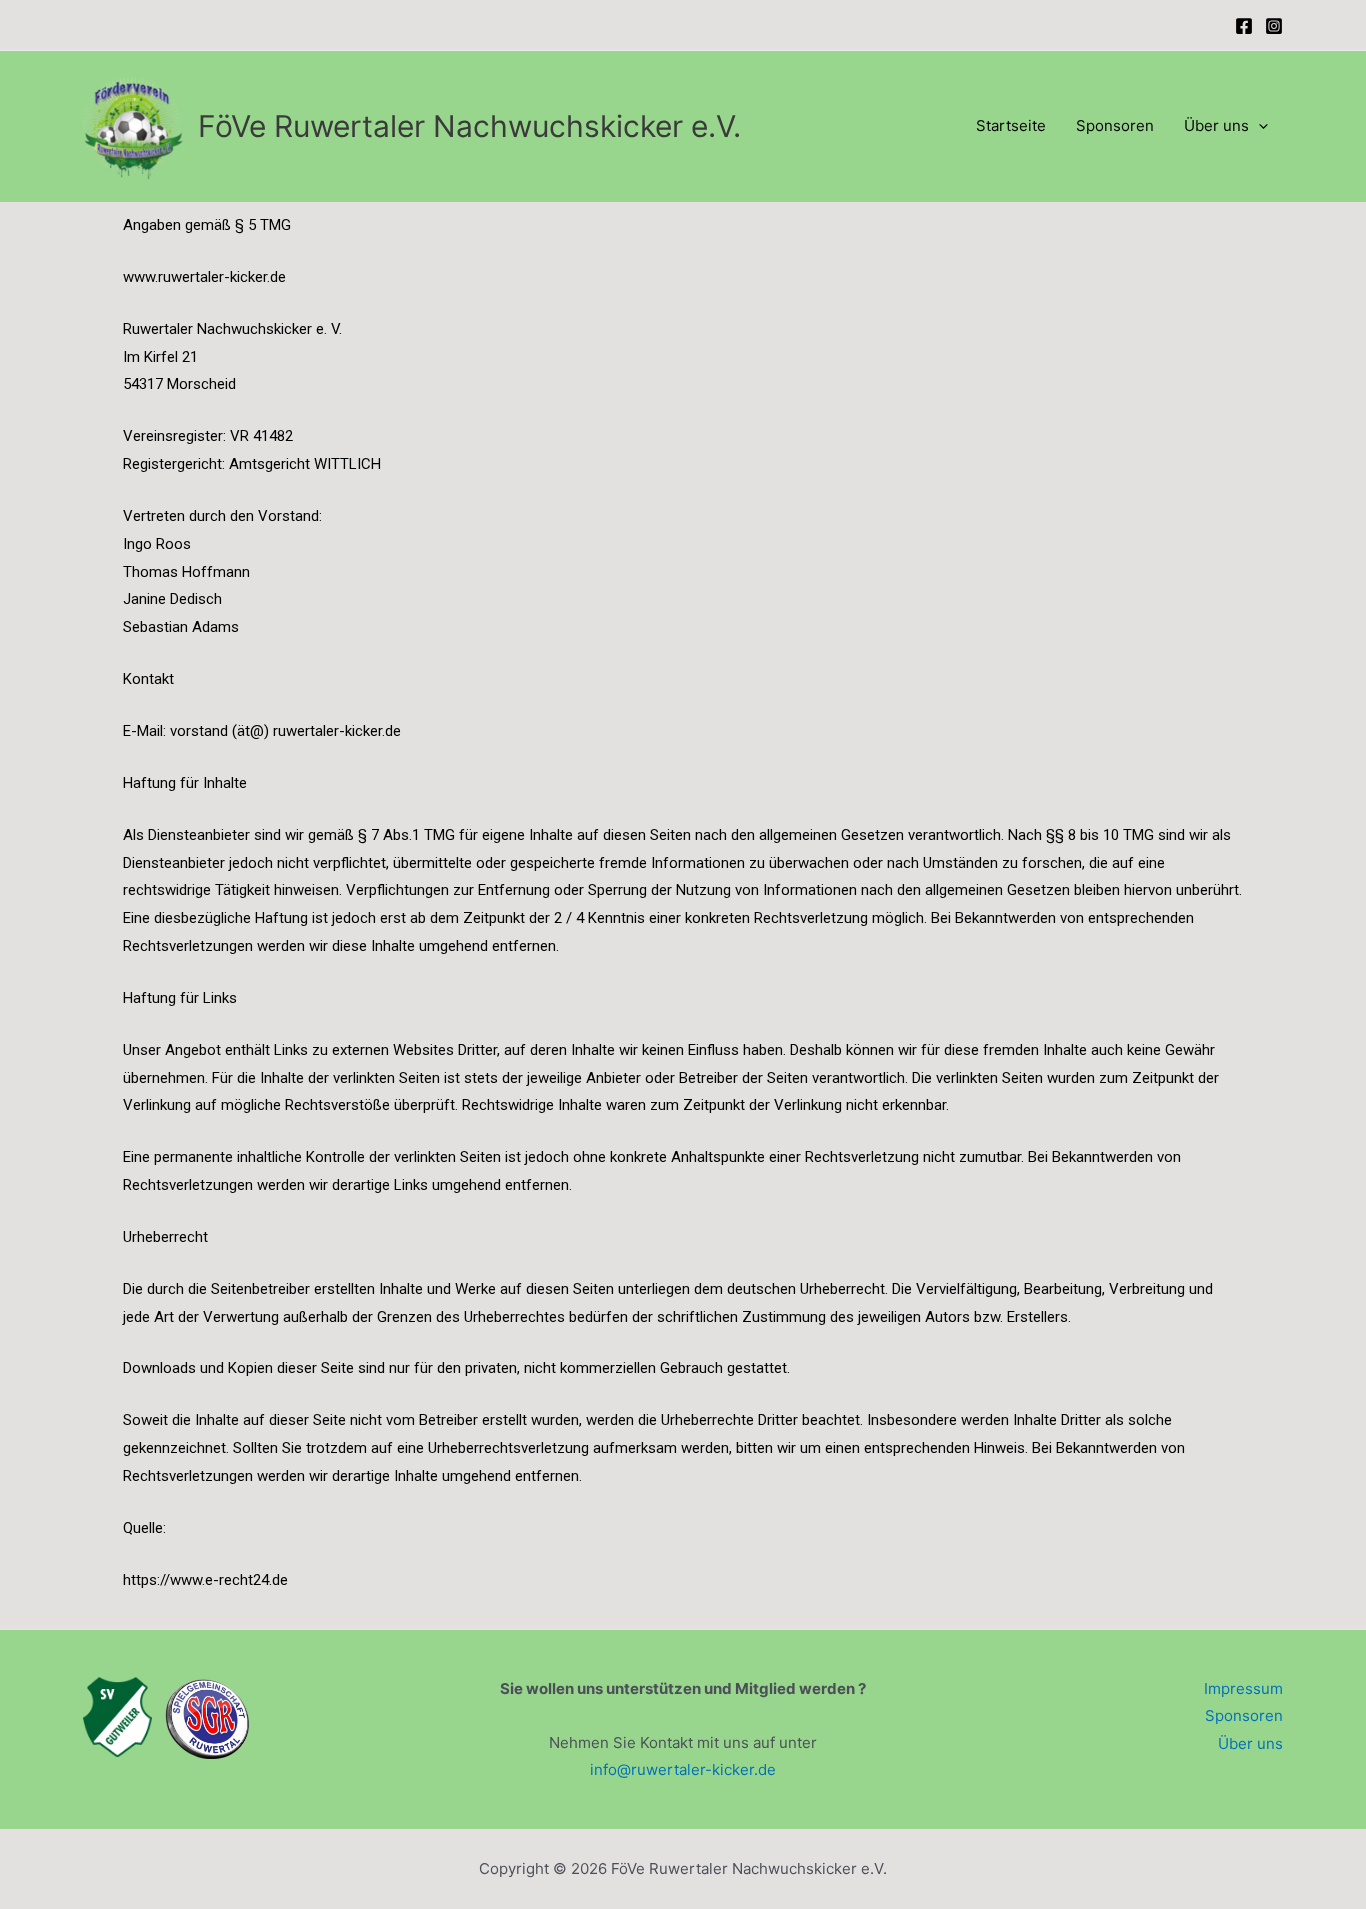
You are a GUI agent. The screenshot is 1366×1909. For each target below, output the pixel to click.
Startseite (1011, 125)
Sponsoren (1115, 125)
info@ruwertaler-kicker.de (683, 1769)
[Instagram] (1274, 26)
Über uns (1216, 125)
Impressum (1243, 1688)
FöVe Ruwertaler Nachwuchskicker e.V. (469, 126)
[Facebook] (1244, 26)
